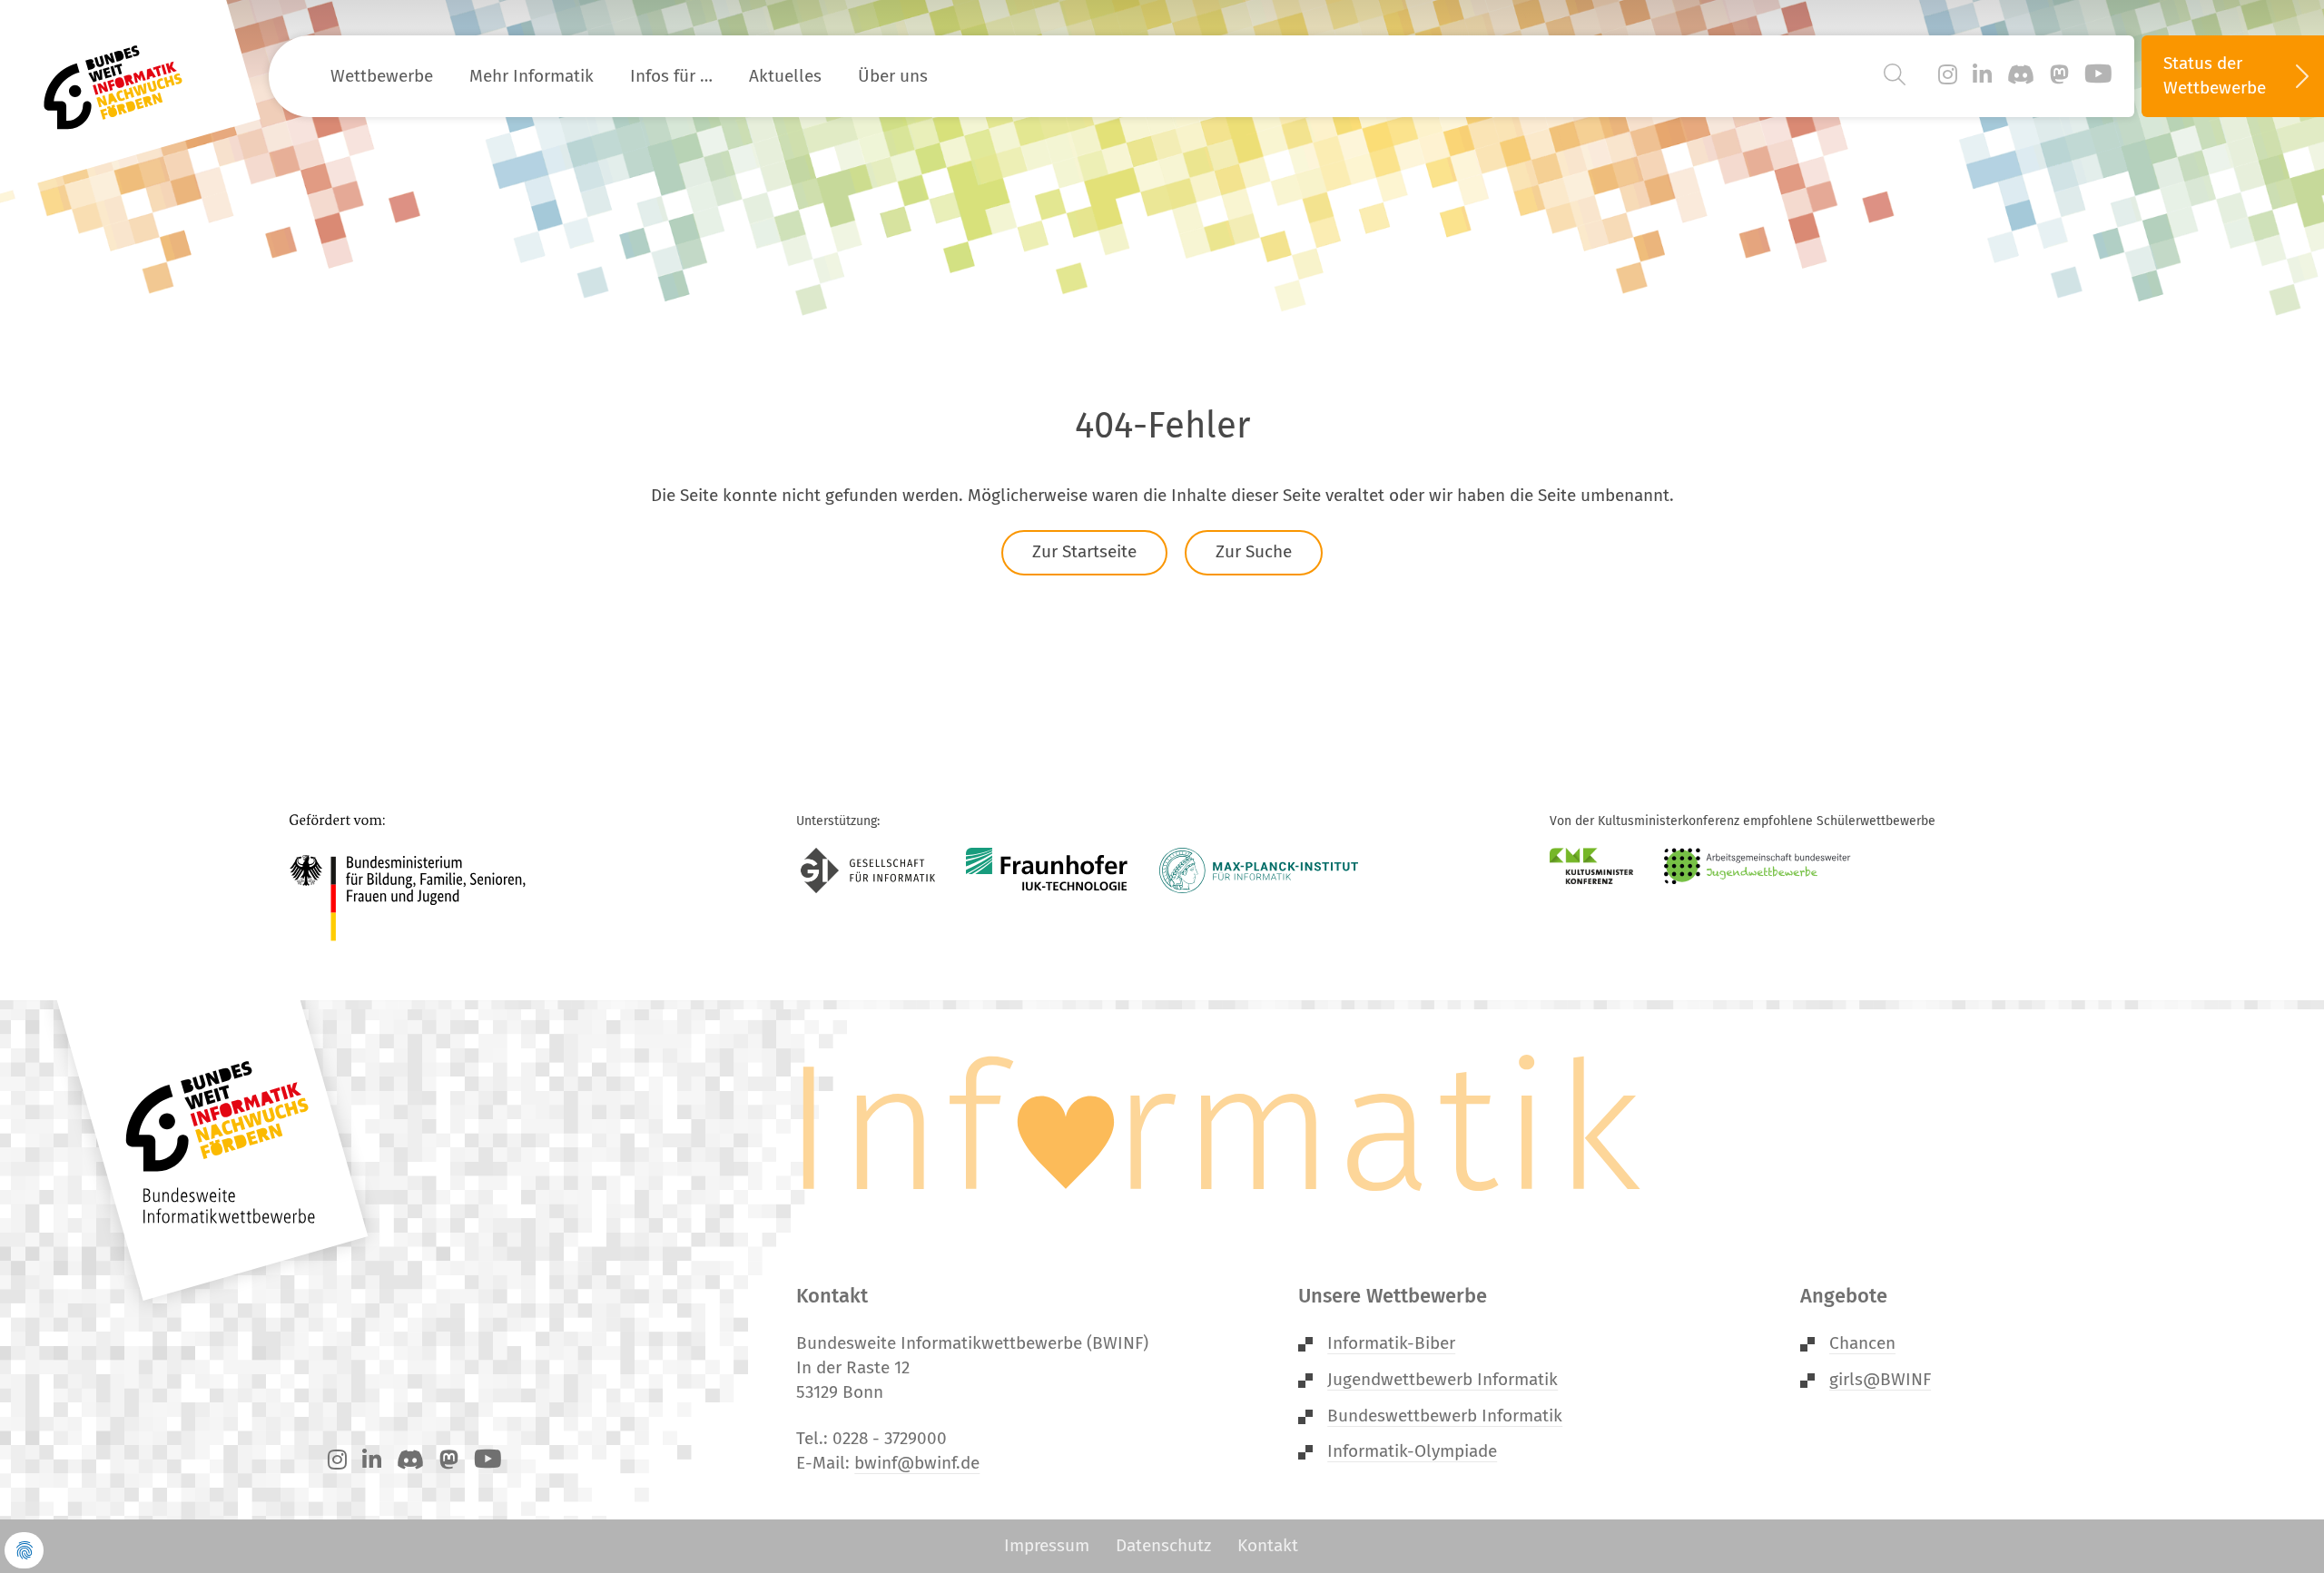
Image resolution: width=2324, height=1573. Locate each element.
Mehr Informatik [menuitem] (532, 76)
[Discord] (2021, 75)
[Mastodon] (2059, 75)
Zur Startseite (1084, 551)
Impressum (1047, 1545)
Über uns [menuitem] (893, 76)
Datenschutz (1163, 1545)
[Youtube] (2098, 75)
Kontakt (1268, 1545)
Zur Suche (1254, 551)
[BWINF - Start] (123, 76)
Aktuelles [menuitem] (785, 76)
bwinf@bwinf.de (917, 1463)
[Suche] (1895, 75)
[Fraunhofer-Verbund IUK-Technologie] (1047, 870)
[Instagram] (1948, 75)
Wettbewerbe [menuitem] (382, 76)
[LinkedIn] (1982, 75)
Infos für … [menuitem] (671, 76)
